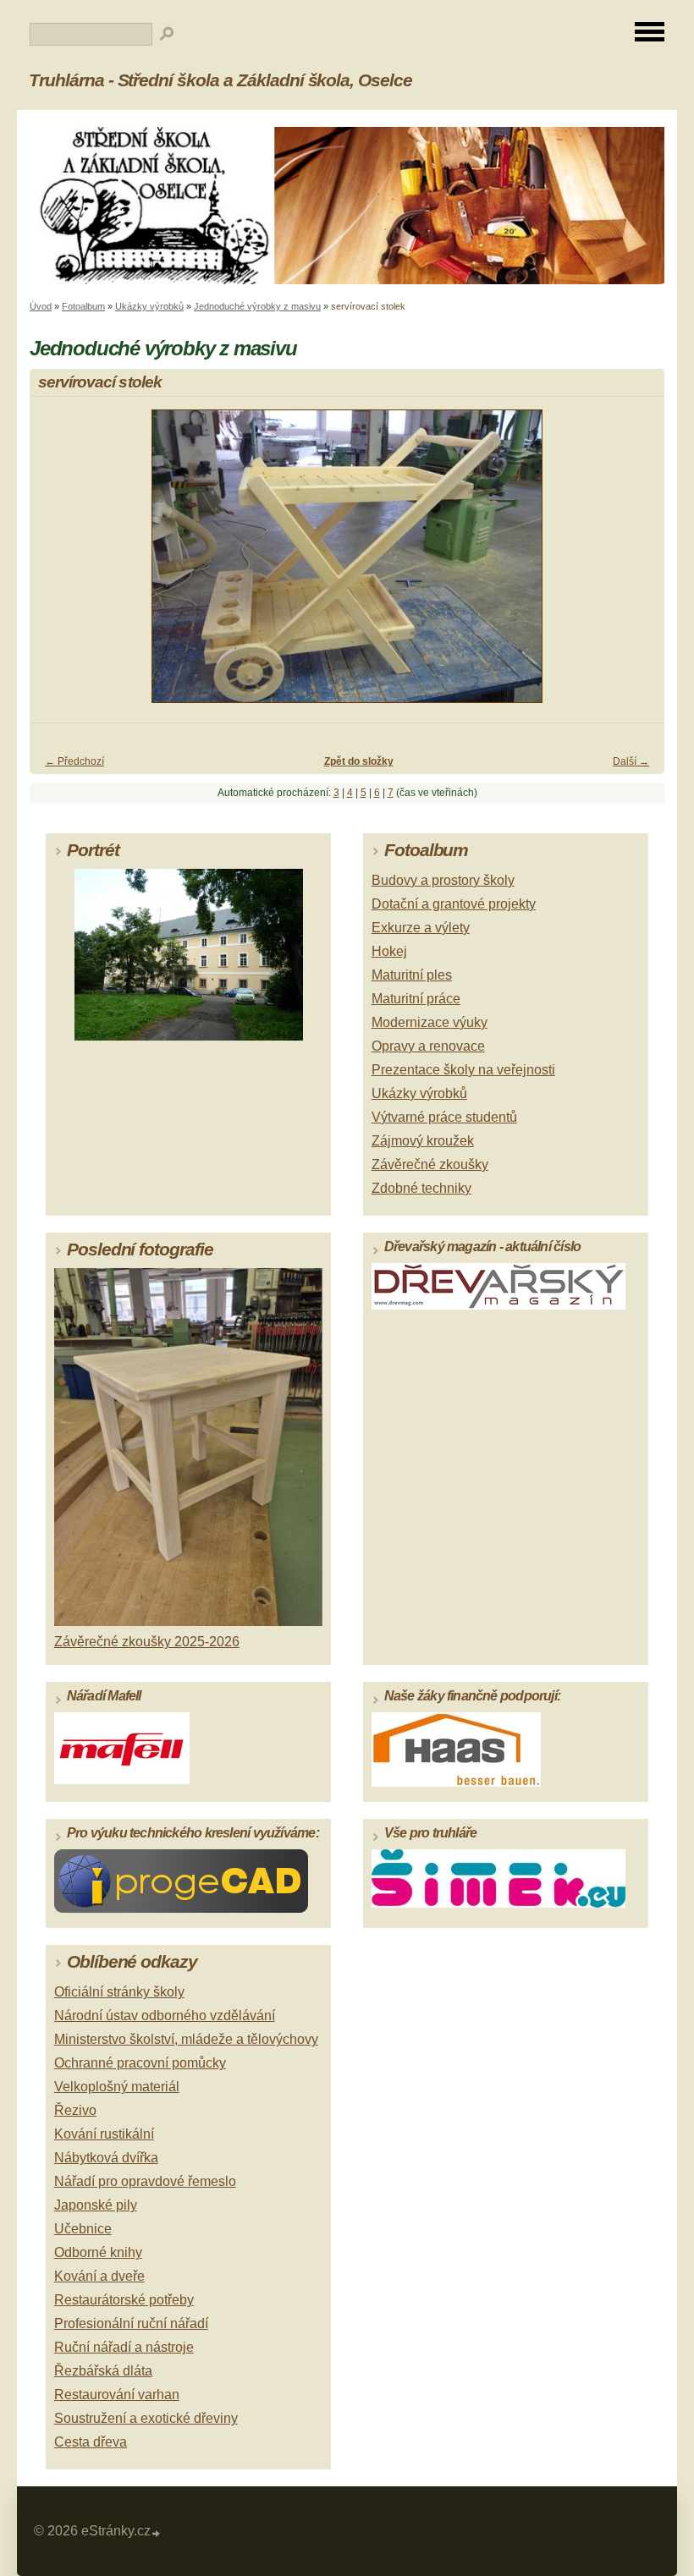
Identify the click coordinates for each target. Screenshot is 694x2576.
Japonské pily (96, 2205)
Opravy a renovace (428, 1046)
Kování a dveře (99, 2276)
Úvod (41, 306)
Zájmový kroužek (423, 1141)
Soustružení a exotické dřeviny (146, 2418)
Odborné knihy (98, 2252)
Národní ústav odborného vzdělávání (165, 2016)
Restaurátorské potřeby (124, 2300)
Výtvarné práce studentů (444, 1117)
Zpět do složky (359, 761)
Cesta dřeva (91, 2442)
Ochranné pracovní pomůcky (140, 2063)
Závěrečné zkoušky (430, 1164)
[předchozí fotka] (57, 564)
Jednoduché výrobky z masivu (257, 306)
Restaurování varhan (117, 2395)
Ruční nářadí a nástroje (124, 2347)
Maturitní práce (416, 999)
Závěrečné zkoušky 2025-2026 (147, 1642)
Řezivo (75, 2110)
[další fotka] (637, 564)
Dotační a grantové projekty (454, 904)
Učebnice (83, 2229)
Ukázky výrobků (149, 306)
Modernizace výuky (430, 1022)
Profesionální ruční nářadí (131, 2323)
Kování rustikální (104, 2134)
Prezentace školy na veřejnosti (463, 1070)
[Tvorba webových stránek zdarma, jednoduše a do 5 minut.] (157, 2533)
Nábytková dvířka (106, 2158)
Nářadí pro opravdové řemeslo (145, 2181)
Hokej (389, 951)
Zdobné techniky (421, 1188)
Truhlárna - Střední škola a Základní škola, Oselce (220, 80)
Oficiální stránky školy (119, 1992)
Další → (631, 761)
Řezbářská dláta (103, 2371)
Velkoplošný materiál (117, 2087)
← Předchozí (74, 761)
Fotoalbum (83, 306)
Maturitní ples (412, 975)
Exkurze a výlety (421, 928)
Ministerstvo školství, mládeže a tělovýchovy (186, 2039)
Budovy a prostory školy (443, 880)
